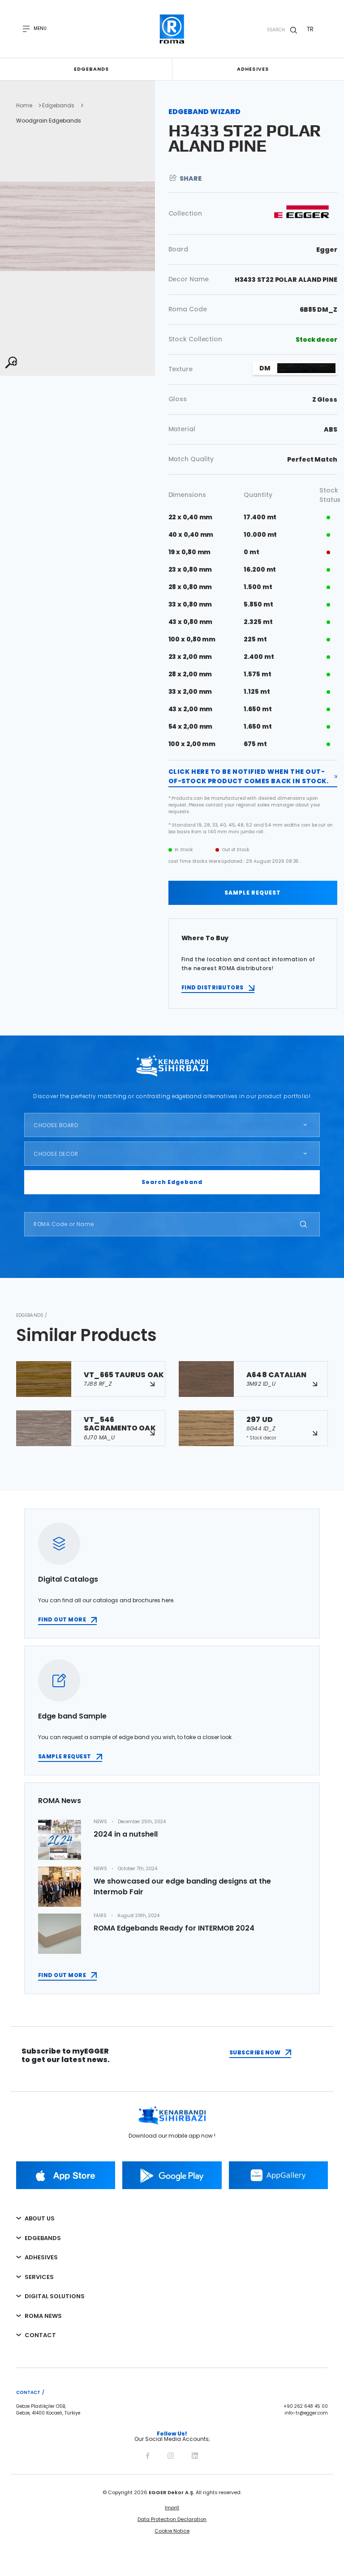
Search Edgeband (172, 1182)
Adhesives (253, 69)
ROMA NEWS (43, 2316)
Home (24, 106)
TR (310, 29)
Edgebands (92, 69)
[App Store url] (66, 2175)
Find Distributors (213, 987)
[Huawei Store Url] (278, 2175)
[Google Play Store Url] (172, 2175)
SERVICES (39, 2277)
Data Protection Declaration (172, 2519)
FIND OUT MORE (62, 1619)
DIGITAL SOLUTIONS (55, 2296)
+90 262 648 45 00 (306, 2406)
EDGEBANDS (43, 2238)
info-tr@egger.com (306, 2413)
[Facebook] (148, 2454)
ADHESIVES (41, 2257)
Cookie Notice (172, 2531)
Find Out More (62, 1975)
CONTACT (40, 2335)
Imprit (172, 2508)
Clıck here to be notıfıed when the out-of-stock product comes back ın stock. (249, 776)
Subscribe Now (255, 2052)
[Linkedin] (195, 2454)
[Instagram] (171, 2454)
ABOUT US (40, 2218)
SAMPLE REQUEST (253, 893)
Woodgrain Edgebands (49, 121)
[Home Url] (172, 29)
